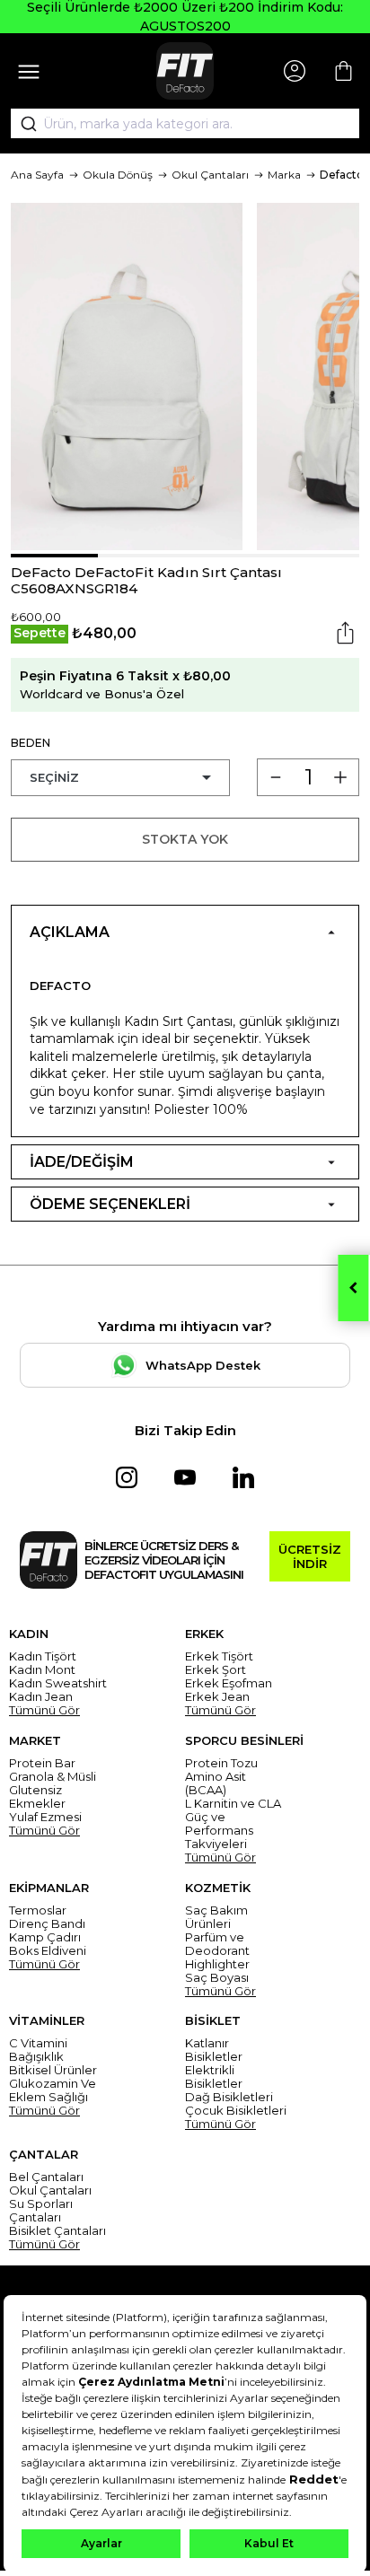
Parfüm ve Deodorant (217, 1944)
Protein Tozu (221, 1763)
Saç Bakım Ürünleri (216, 1917)
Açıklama (70, 932)
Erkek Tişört (219, 1656)
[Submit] (22, 124)
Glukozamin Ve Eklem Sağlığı (53, 2090)
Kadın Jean (41, 1697)
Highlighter (217, 1964)
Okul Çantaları (210, 175)
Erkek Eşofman (229, 1683)
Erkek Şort (216, 1670)
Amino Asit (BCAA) (216, 1783)
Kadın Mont (42, 1670)
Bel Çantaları (46, 2177)
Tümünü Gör (44, 1710)
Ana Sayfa (37, 175)
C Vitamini (38, 2043)
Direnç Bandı (47, 1924)
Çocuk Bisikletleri (236, 2111)
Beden (31, 743)
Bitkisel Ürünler (53, 2070)
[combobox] (185, 124)
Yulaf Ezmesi (45, 1817)
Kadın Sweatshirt (58, 1683)
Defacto (342, 175)
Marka (284, 175)
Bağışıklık (36, 2057)
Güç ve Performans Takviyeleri (219, 1831)
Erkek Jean (217, 1697)
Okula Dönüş (118, 175)
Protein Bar (42, 1763)
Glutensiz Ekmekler (37, 1797)
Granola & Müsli (53, 1777)
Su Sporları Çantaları (41, 2211)
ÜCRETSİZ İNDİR (310, 1556)
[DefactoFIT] (185, 71)
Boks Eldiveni (48, 1951)
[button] (54, 556)
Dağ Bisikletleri (229, 2097)
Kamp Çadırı (45, 1937)
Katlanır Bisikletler (214, 2050)
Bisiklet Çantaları (57, 2231)
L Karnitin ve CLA (233, 1804)
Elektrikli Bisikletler (214, 2077)
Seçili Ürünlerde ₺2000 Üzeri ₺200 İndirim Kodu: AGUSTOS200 (185, 17)
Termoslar (38, 1910)
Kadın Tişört (43, 1656)
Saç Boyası (217, 1978)
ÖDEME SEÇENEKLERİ (110, 1204)
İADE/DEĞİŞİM (82, 1162)
